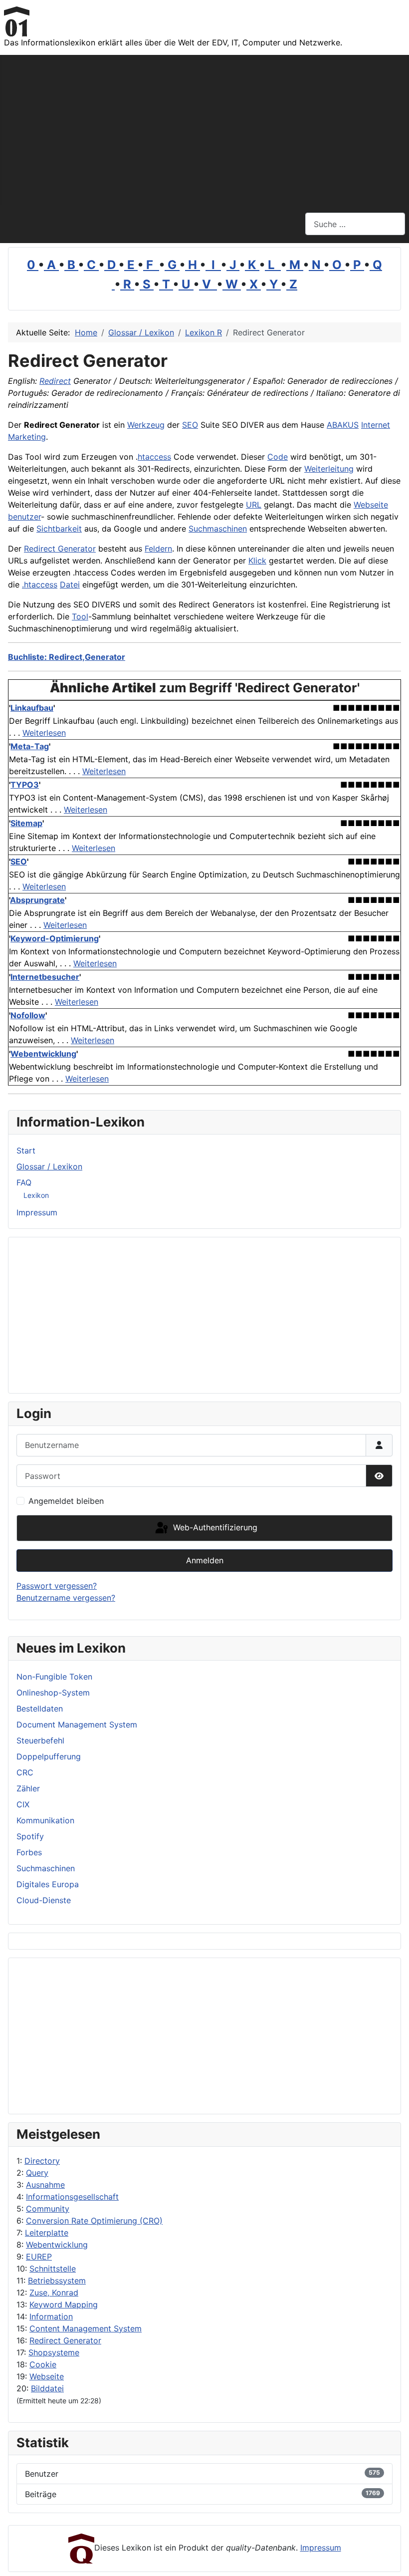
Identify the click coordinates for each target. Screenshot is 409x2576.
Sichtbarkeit (59, 529)
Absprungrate (37, 900)
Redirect (55, 381)
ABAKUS (343, 425)
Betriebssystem (57, 2281)
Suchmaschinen (218, 529)
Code (278, 457)
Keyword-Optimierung (55, 938)
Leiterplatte (47, 2233)
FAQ (24, 1182)
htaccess (154, 457)
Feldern (158, 549)
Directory (42, 2161)
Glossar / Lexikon (49, 1166)
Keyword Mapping (64, 2304)
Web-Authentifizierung (214, 1527)
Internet (376, 425)
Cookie (43, 2364)
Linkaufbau (32, 708)
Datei (70, 584)
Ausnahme (45, 2185)
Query (37, 2173)
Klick (257, 561)
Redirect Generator (65, 2340)
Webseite (47, 2376)
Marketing (27, 437)
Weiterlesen (44, 733)
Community (48, 2209)
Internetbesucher (45, 977)
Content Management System (86, 2328)
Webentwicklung (57, 2245)
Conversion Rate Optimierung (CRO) (94, 2221)
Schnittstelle (53, 2269)
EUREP (39, 2257)
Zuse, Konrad (54, 2292)
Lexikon (36, 1195)
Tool (80, 616)
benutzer (24, 517)
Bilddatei (47, 2388)
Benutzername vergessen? (66, 1598)
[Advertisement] (204, 130)
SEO (190, 425)
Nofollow (28, 1015)
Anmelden (205, 1560)
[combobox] (355, 224)
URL (254, 505)
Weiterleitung (329, 469)
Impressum (37, 1212)
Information (51, 2316)
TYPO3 (25, 785)
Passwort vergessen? (57, 1586)
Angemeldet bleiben (66, 1501)
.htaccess (40, 584)
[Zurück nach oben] (392, 2558)
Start (26, 1150)
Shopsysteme (54, 2352)
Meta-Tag (30, 746)
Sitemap (26, 823)
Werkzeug (146, 425)
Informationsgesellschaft (72, 2197)
